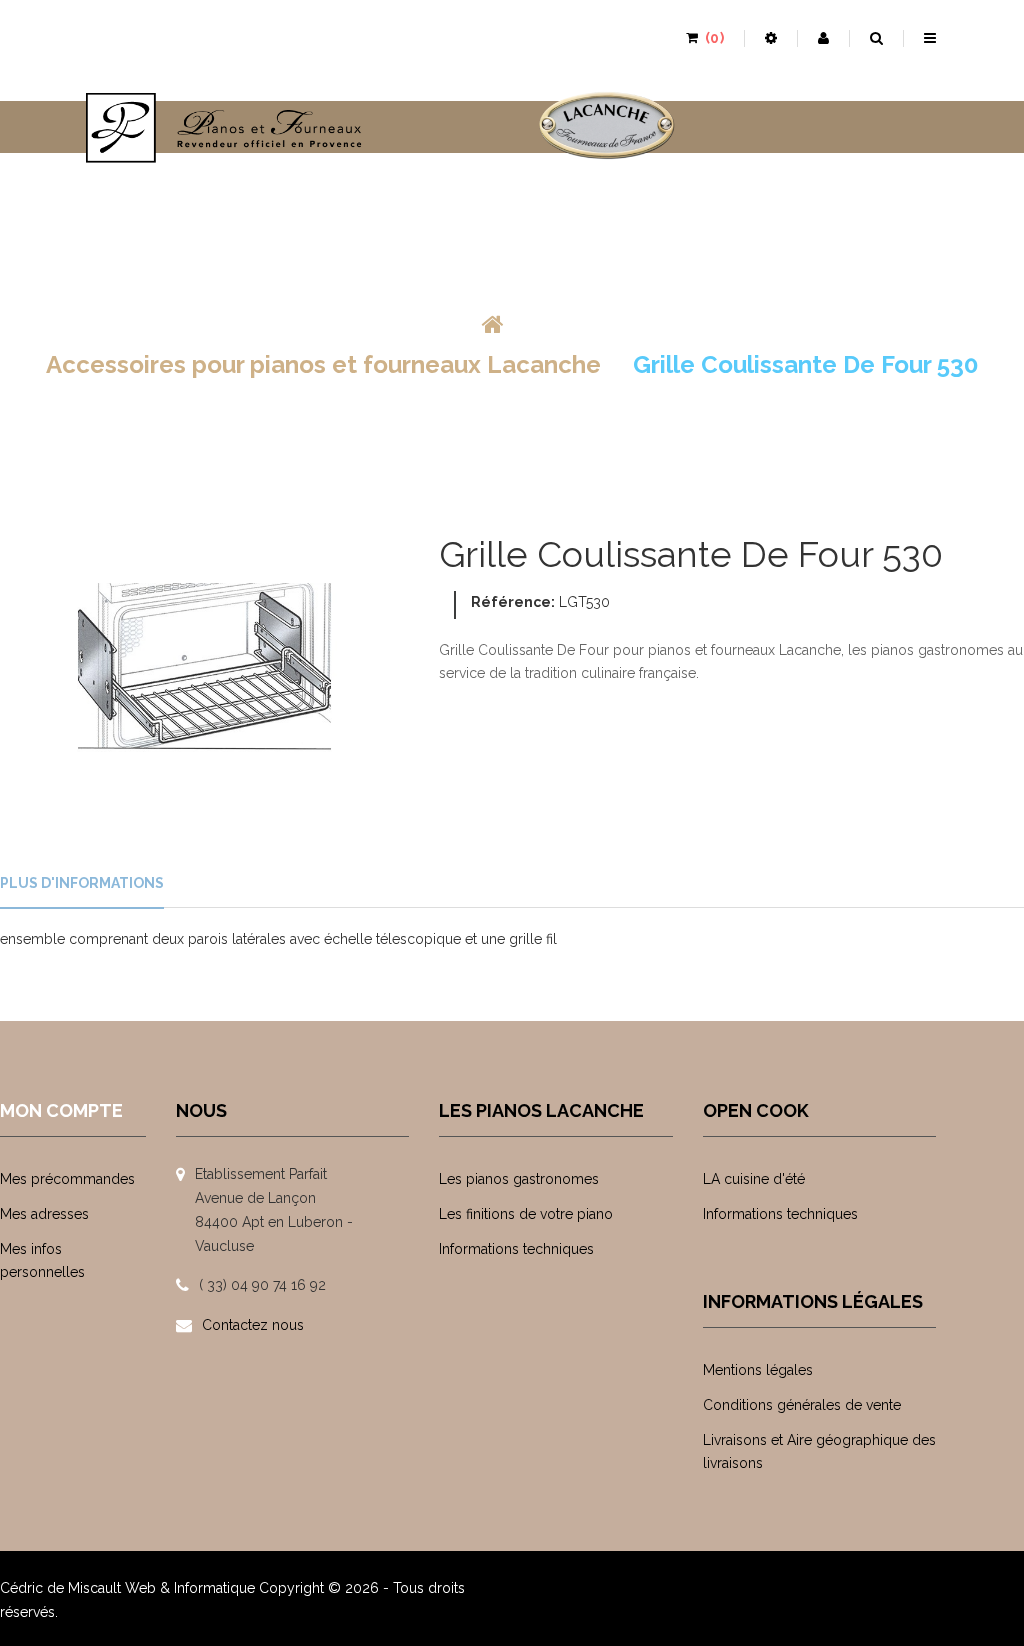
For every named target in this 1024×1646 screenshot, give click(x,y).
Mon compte (61, 1110)
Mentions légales (758, 1370)
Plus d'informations (82, 883)
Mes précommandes (67, 1179)
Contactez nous (253, 1325)
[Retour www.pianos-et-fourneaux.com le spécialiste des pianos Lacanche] (493, 324)
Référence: (513, 602)
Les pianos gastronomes (519, 1179)
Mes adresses (44, 1214)
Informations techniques (516, 1249)
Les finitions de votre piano (526, 1214)
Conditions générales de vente (802, 1405)
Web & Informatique (190, 1588)
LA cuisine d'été (754, 1179)
